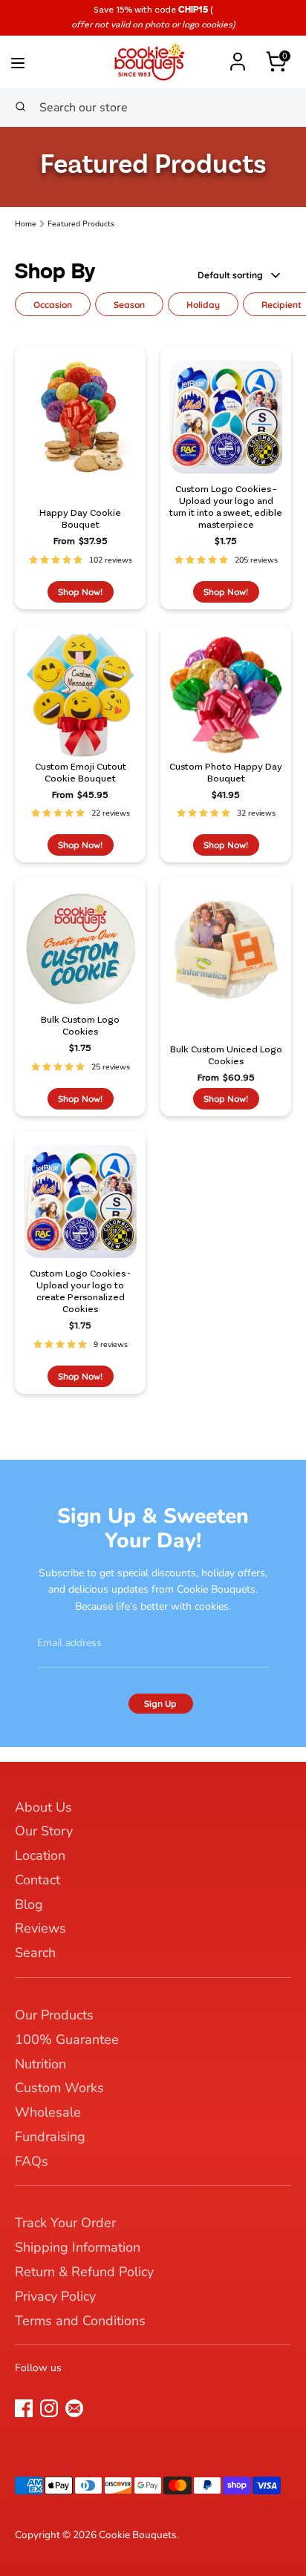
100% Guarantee (67, 2039)
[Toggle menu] (41, 60)
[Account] (238, 55)
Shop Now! (80, 592)
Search (35, 1953)
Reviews (40, 1928)
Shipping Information (78, 2247)
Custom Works (59, 2088)
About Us (43, 1807)
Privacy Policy (55, 2296)
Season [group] (129, 305)
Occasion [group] (53, 305)
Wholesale (48, 2112)
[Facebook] (24, 2408)
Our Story (44, 1831)
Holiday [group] (203, 305)
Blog (29, 1904)
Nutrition (40, 2064)
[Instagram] (49, 2408)
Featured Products (81, 224)
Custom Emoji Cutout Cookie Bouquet (81, 773)
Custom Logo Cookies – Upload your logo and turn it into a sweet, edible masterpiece (226, 507)
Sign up (160, 1704)
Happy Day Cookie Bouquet (80, 519)
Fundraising (50, 2137)
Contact (38, 1880)
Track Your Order (65, 2223)
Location (40, 1855)
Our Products (54, 2015)
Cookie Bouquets (138, 2535)
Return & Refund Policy (84, 2272)
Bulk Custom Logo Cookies (80, 1026)
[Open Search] (20, 108)
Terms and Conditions (80, 2321)
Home (26, 224)
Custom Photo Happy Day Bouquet (226, 773)
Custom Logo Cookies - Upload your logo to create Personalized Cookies (80, 1292)
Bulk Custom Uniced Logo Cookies (226, 1056)
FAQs (32, 2161)
